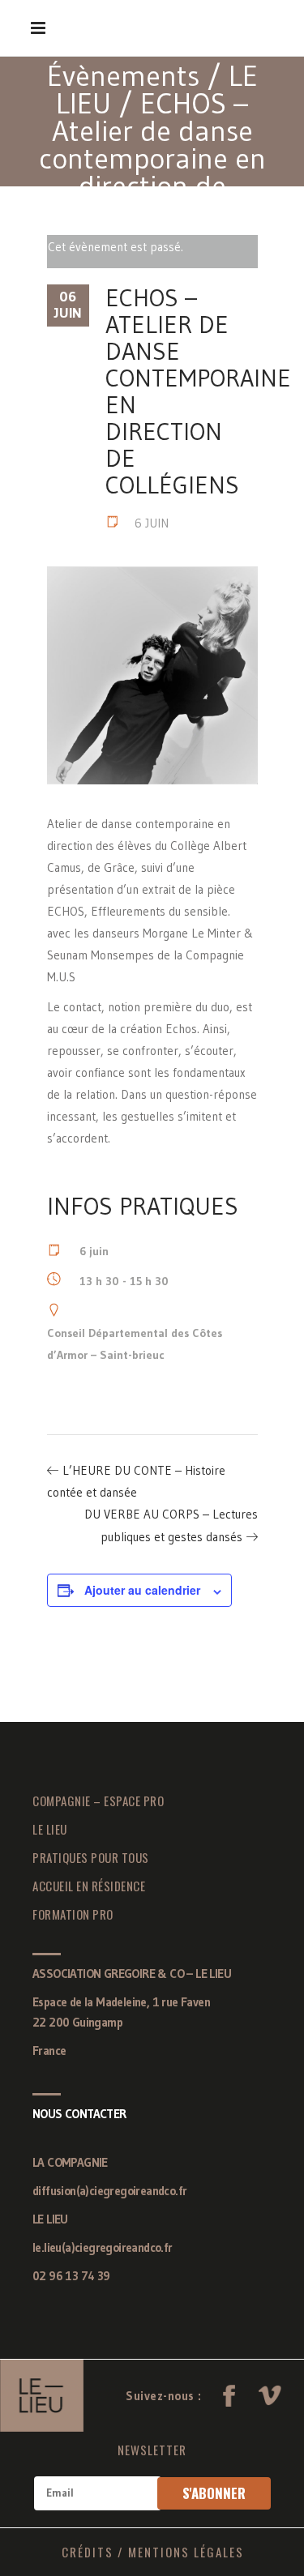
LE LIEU (50, 1829)
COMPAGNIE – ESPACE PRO (98, 1801)
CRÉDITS (88, 2552)
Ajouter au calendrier (142, 1590)
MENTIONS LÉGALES (186, 2552)
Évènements (123, 76)
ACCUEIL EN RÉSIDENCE (89, 1886)
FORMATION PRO (73, 1914)
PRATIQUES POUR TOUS (91, 1857)
